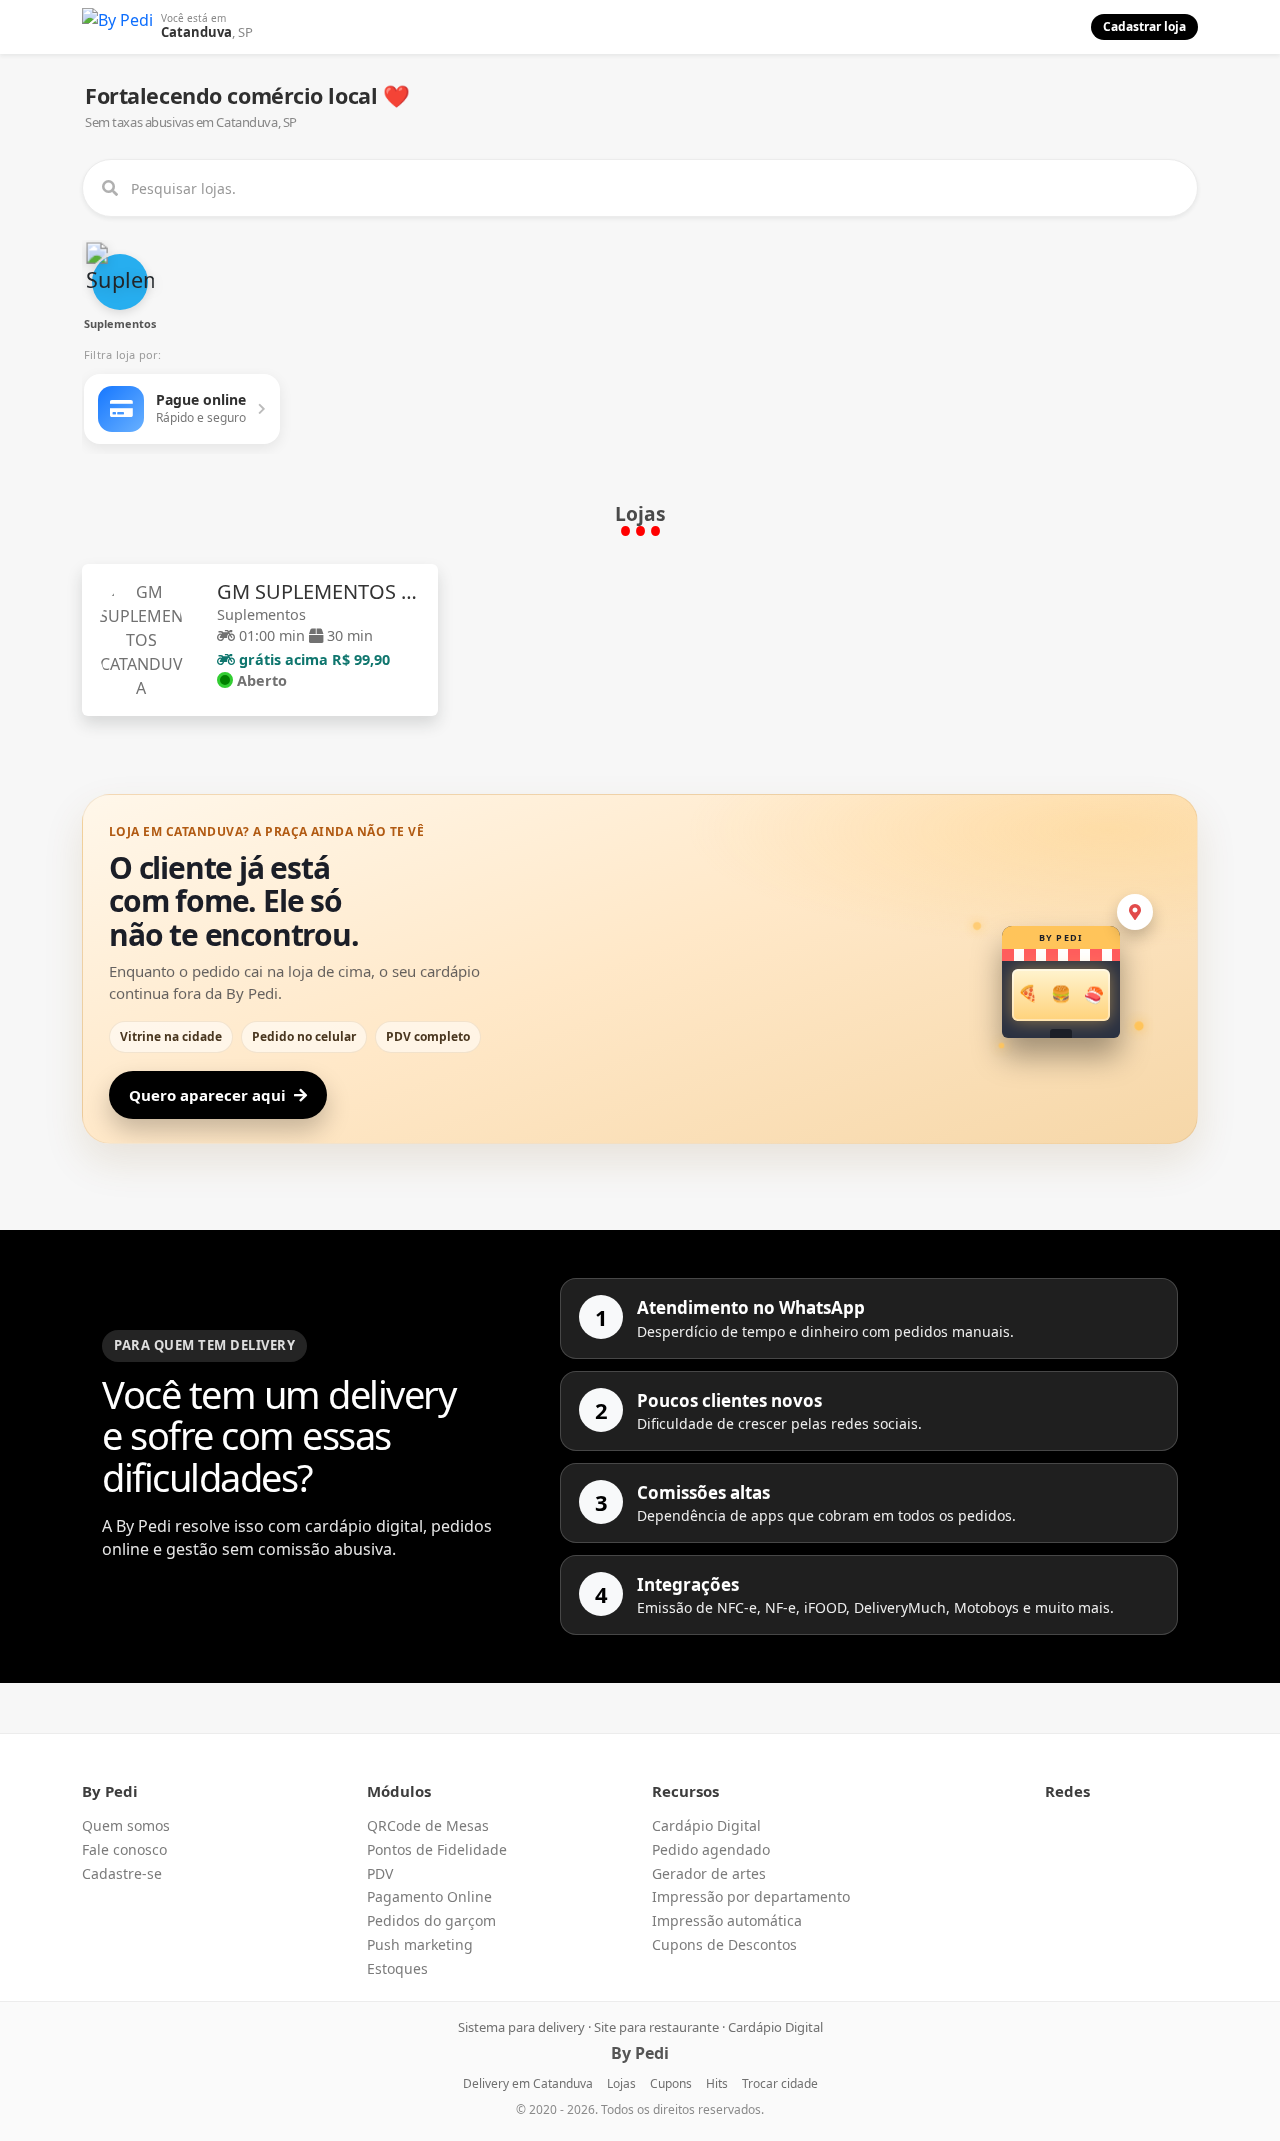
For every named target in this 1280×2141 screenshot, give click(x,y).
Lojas (621, 2083)
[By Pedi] (117, 27)
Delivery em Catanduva (528, 2083)
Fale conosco (124, 1849)
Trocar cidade (780, 2083)
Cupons (671, 2083)
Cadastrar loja (1144, 26)
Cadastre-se (122, 1873)
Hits (717, 2083)
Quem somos (126, 1825)
